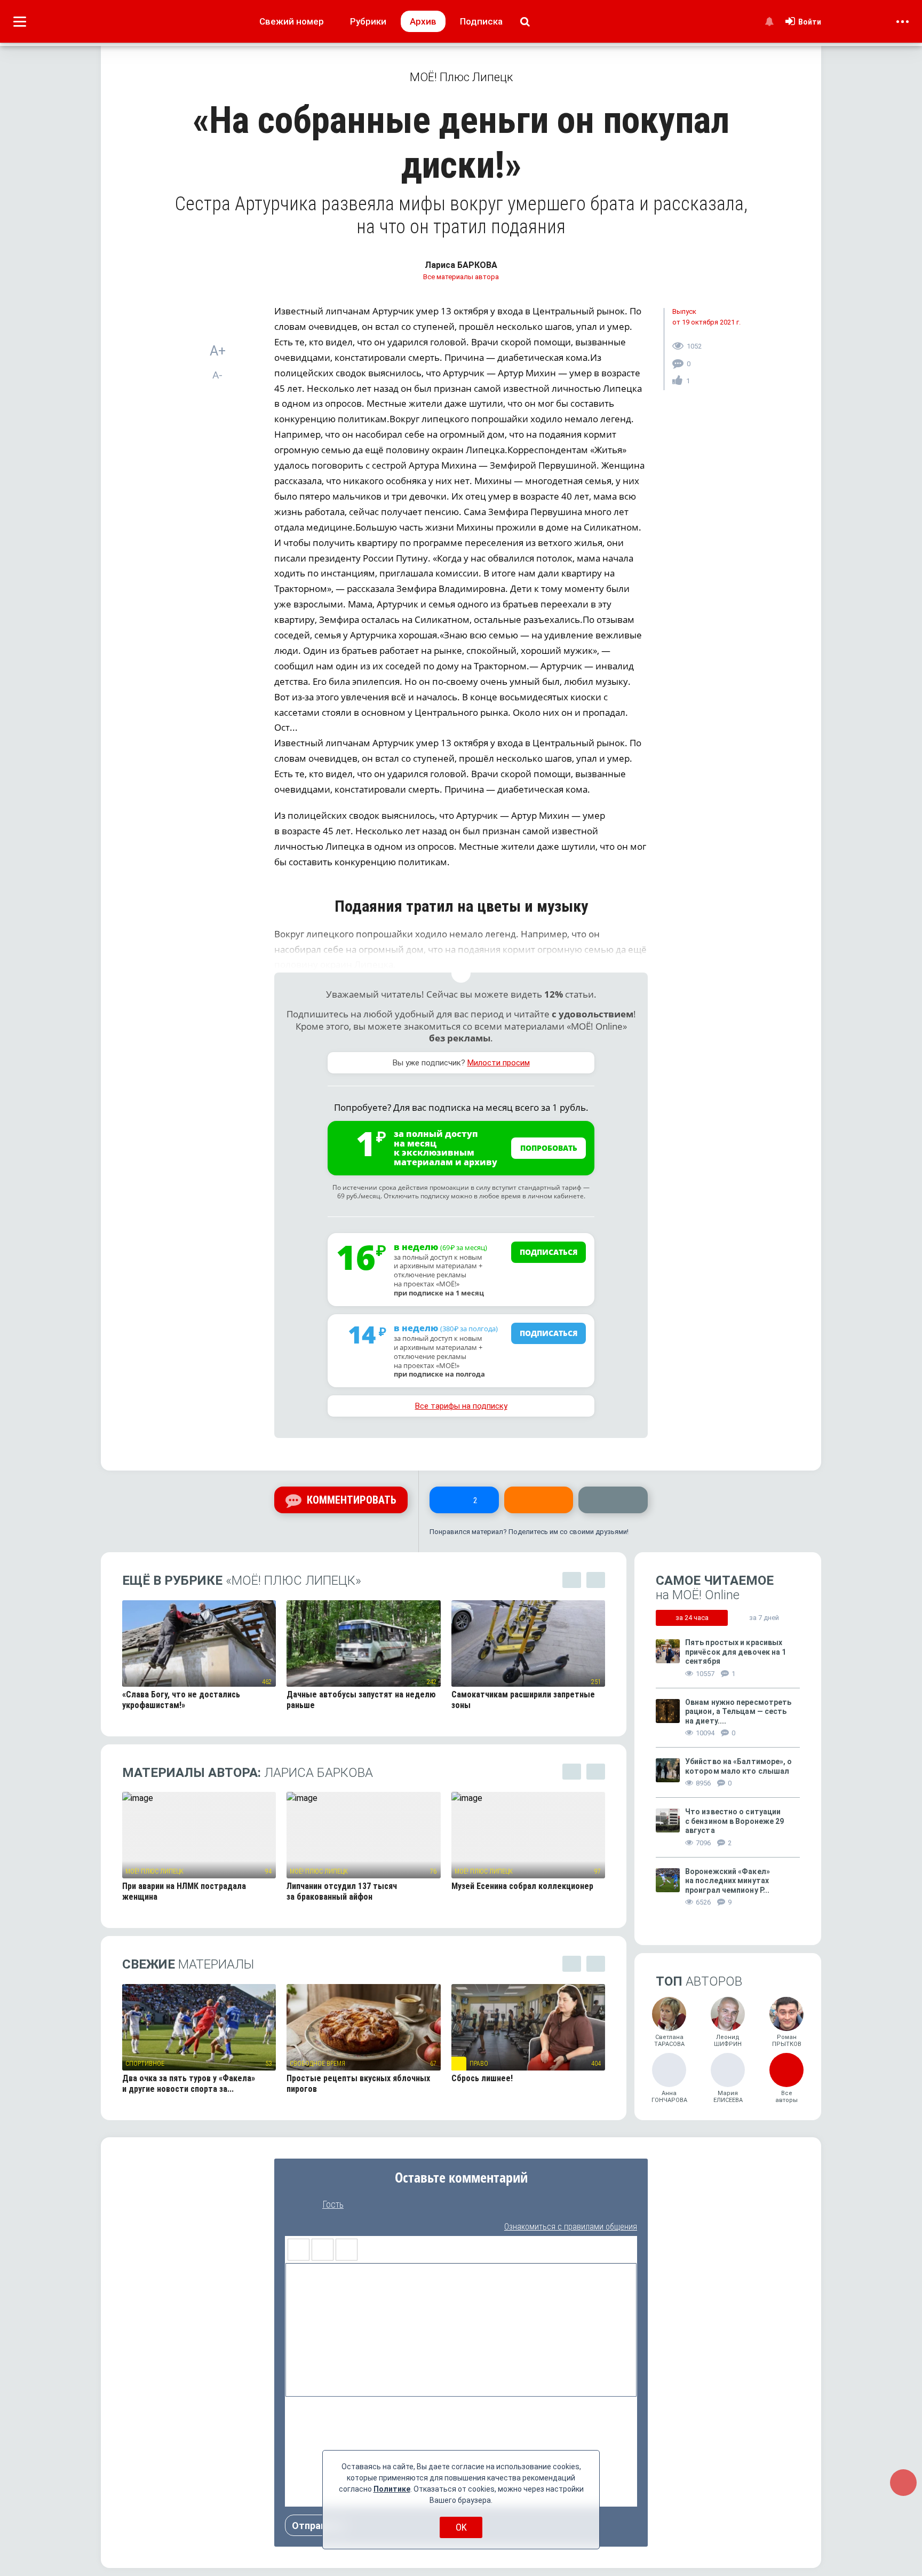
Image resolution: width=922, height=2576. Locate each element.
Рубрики (368, 21)
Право (479, 2064)
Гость (333, 2204)
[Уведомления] (769, 21)
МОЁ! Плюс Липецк (154, 1871)
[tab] (692, 1618)
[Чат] (903, 2483)
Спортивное (145, 2064)
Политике (392, 2489)
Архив (423, 21)
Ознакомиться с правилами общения (571, 2227)
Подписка (481, 21)
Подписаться (549, 1252)
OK (461, 2527)
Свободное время (317, 2064)
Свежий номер (292, 21)
